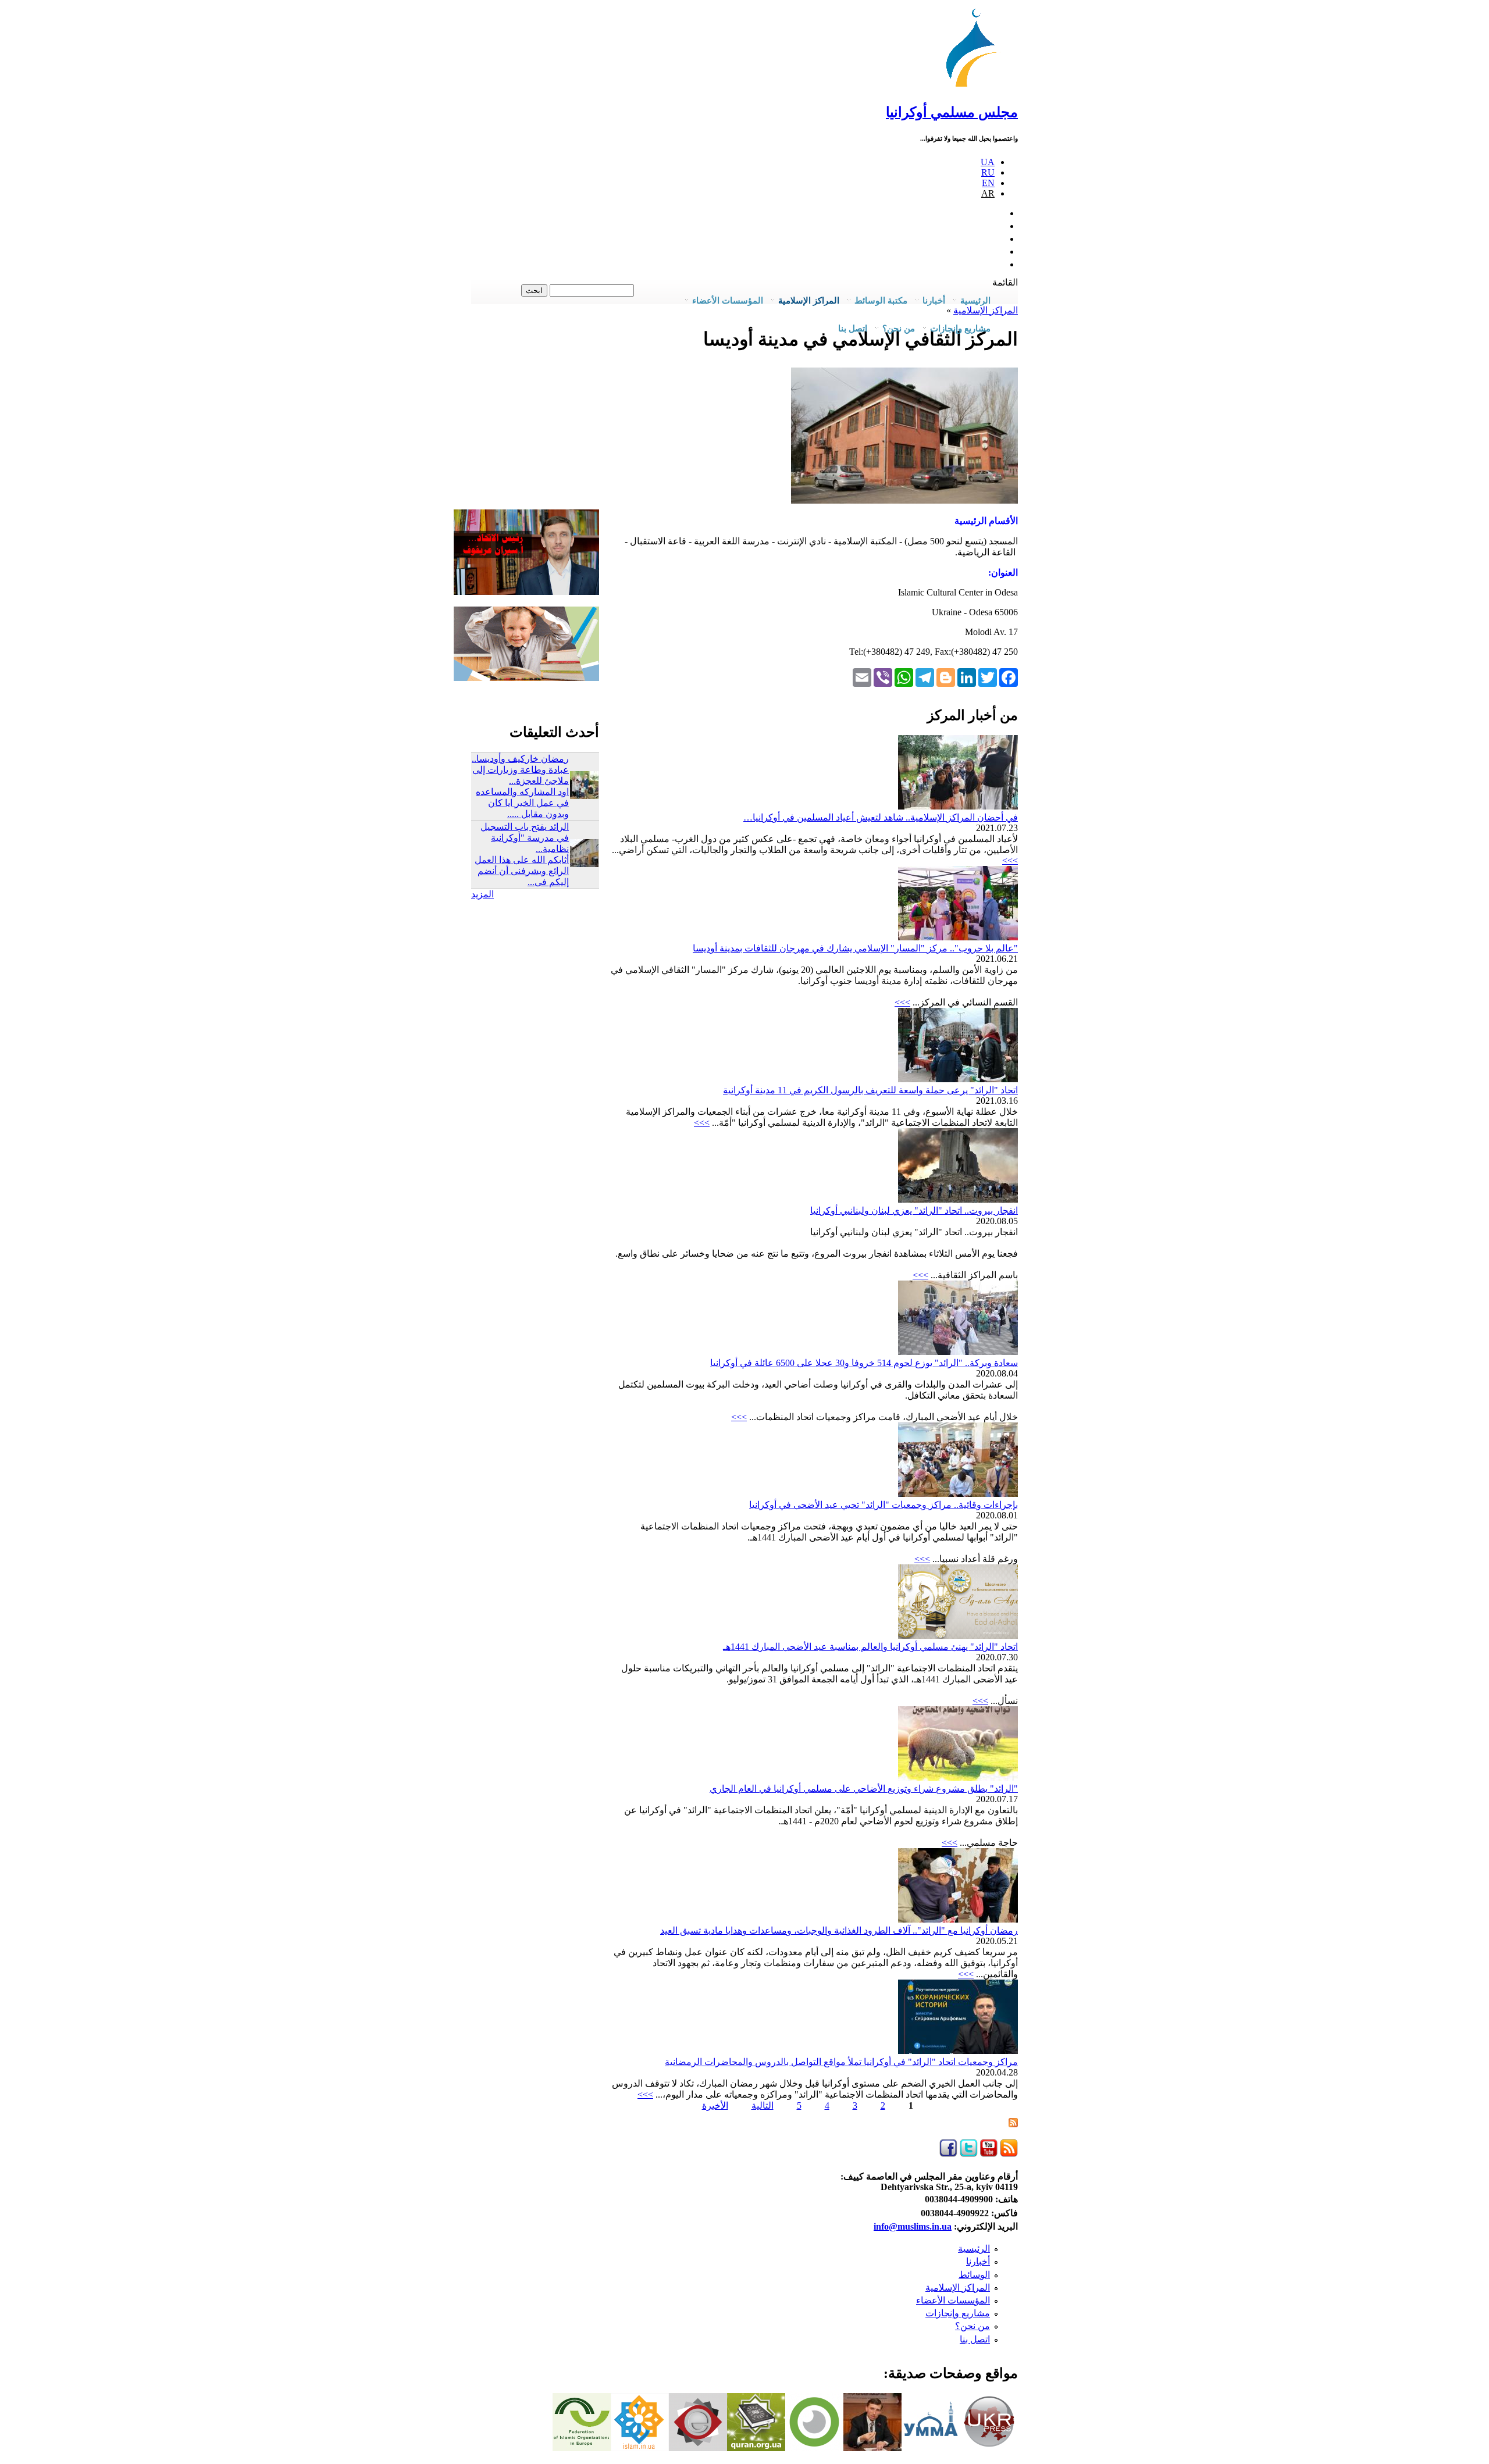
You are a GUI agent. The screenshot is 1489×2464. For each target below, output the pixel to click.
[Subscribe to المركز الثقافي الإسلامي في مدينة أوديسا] (1013, 2124)
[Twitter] (988, 677)
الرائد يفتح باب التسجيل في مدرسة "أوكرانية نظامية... (525, 838)
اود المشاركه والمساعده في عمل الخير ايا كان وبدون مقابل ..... (522, 803)
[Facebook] (1009, 677)
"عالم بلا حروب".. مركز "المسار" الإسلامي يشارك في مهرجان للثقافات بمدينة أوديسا (855, 948)
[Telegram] (925, 677)
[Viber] (883, 677)
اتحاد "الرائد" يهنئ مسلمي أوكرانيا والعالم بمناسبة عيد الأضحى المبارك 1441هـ (870, 1647)
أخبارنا (978, 2261)
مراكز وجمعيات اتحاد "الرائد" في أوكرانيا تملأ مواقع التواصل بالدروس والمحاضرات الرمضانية (841, 2062)
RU (988, 172)
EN (988, 183)
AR (988, 193)
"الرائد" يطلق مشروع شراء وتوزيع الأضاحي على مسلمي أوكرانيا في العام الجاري (864, 1789)
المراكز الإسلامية (958, 2288)
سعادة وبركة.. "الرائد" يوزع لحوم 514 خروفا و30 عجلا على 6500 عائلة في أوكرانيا (864, 1363)
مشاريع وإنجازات (958, 2313)
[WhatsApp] (904, 677)
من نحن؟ (973, 2326)
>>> (1010, 860)
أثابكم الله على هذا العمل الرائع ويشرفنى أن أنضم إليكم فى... (522, 871)
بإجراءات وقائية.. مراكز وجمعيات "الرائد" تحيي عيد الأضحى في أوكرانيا (884, 1505)
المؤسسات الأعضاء (953, 2300)
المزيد (482, 894)
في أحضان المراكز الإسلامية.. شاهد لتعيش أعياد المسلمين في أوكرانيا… (881, 817)
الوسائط (974, 2275)
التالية (763, 2105)
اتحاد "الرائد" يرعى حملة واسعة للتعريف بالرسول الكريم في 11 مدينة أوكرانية (870, 1090)
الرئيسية (974, 2249)
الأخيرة (715, 2105)
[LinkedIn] (967, 677)
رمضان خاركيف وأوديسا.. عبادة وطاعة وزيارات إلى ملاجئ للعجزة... (520, 770)
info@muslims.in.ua (913, 2226)
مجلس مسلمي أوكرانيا (952, 112)
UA (988, 162)
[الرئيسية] (977, 87)
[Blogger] (946, 677)
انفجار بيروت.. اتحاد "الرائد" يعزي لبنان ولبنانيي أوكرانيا (914, 1210)
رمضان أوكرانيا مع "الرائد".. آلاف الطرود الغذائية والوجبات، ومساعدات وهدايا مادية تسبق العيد (839, 1930)
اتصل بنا (853, 329)
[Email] (862, 677)
